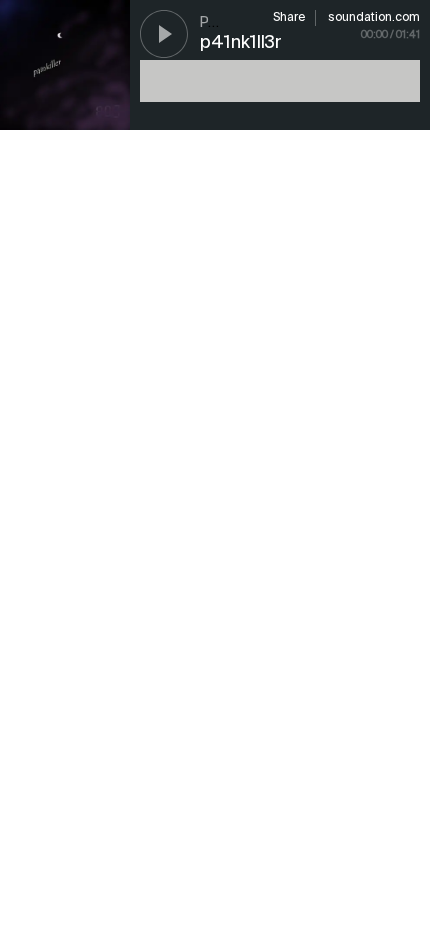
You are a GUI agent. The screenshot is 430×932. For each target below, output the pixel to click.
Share (289, 18)
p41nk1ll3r (241, 43)
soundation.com (374, 18)
